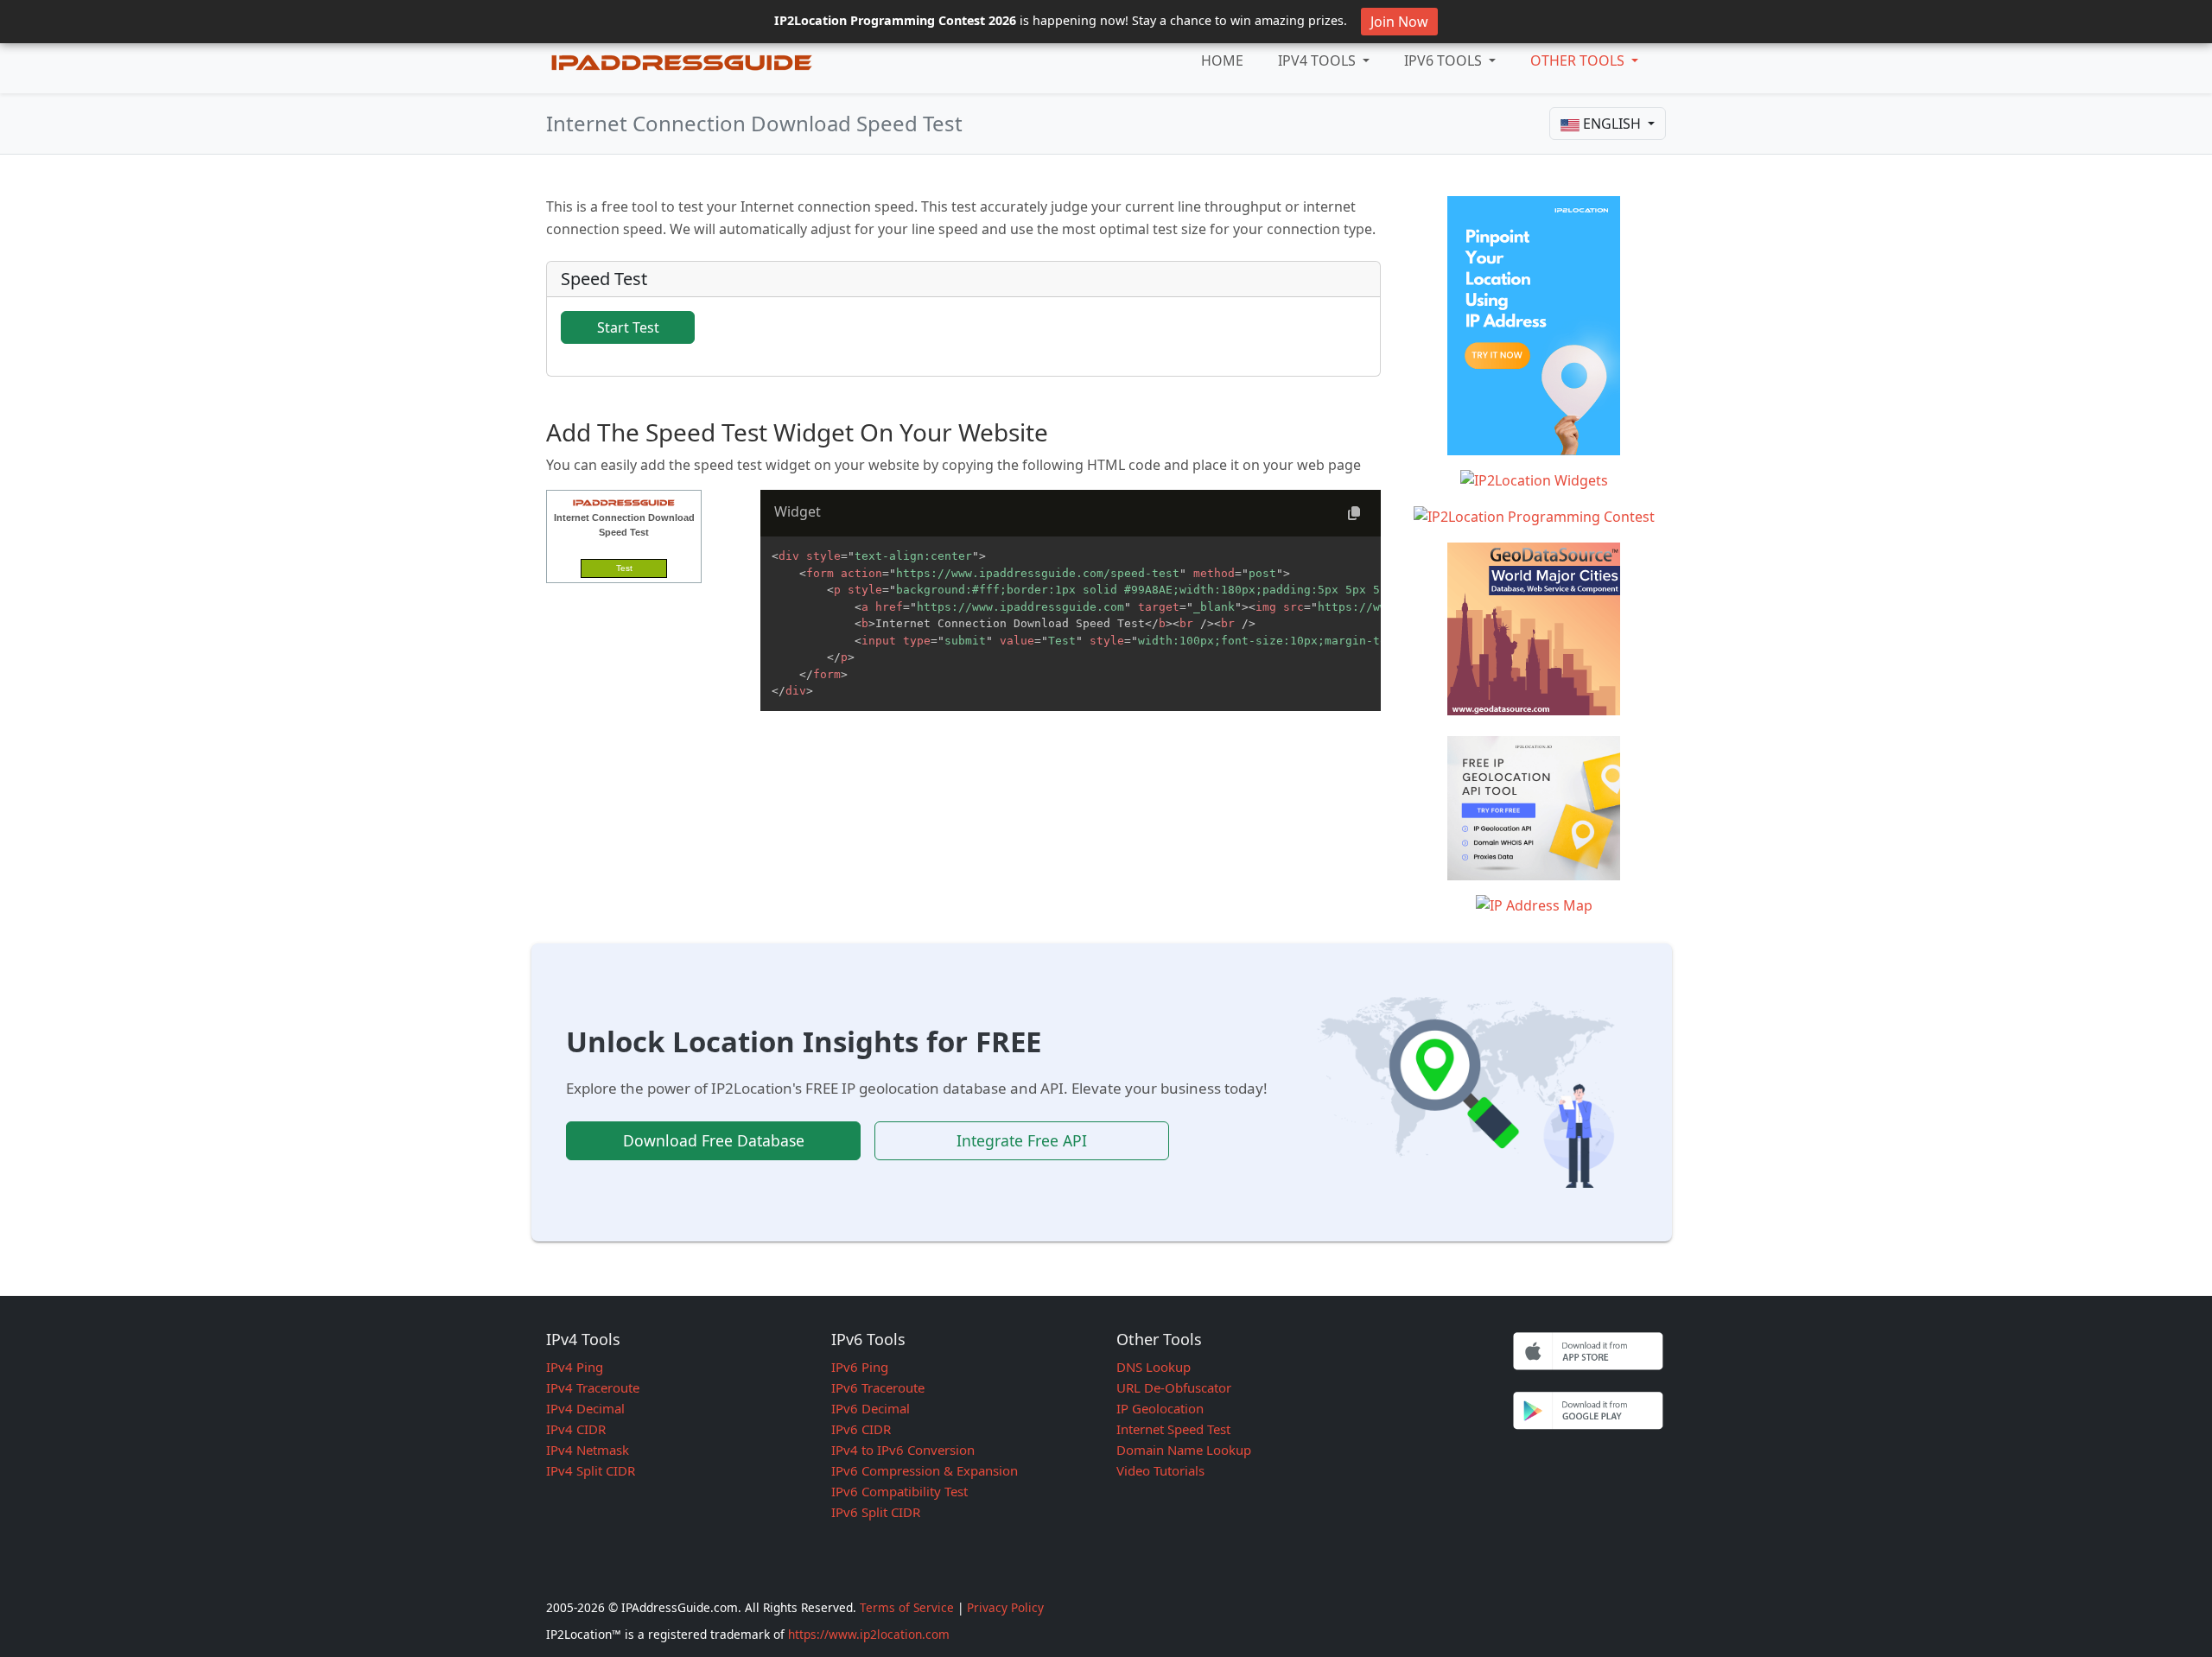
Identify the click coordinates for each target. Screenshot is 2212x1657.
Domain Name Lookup (1184, 1450)
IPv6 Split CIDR (876, 1512)
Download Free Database (714, 1140)
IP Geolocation (1160, 1408)
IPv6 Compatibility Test (899, 1491)
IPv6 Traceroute (878, 1387)
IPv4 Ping (575, 1367)
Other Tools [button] (1579, 60)
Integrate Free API (1022, 1140)
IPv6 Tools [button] (1445, 60)
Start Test (628, 327)
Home (1222, 60)
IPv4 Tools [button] (1319, 60)
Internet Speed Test (1173, 1429)
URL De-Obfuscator (1174, 1387)
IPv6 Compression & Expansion (925, 1470)
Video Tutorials (1160, 1470)
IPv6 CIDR (861, 1429)
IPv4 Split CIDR (591, 1470)
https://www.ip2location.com (869, 1634)
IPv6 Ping (860, 1367)
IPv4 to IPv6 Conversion (903, 1450)
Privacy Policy (1005, 1607)
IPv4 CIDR (576, 1429)
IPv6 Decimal (871, 1408)
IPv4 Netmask (588, 1450)
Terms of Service (907, 1607)
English (1612, 124)
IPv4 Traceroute (593, 1387)
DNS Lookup (1154, 1367)
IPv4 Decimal (585, 1408)
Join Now (1399, 22)
